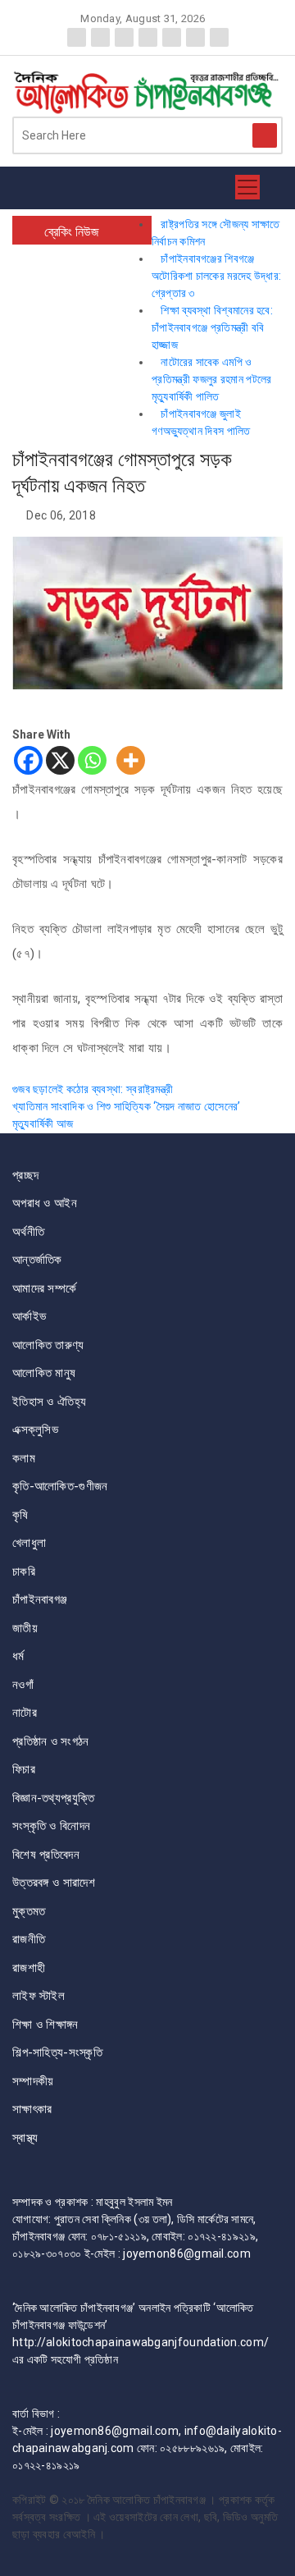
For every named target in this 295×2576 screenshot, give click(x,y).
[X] (60, 760)
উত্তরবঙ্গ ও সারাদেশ (54, 1883)
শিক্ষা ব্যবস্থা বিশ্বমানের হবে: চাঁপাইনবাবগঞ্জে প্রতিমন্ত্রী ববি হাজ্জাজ (212, 327)
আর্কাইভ (29, 1316)
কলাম (24, 1458)
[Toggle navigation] (247, 188)
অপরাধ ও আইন (45, 1203)
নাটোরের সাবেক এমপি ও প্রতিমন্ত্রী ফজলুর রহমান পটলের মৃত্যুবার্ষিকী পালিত (212, 379)
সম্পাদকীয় (33, 2081)
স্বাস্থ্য (25, 2138)
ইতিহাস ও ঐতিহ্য (49, 1402)
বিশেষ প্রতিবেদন (46, 1855)
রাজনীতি (29, 1939)
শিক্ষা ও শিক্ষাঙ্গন (45, 2025)
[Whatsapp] (92, 760)
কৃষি (20, 1515)
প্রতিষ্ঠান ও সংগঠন (51, 1741)
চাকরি (24, 1572)
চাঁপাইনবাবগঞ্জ (40, 1599)
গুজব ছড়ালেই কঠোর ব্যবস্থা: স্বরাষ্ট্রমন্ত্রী (93, 1089)
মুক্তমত (29, 1911)
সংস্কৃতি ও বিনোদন (51, 1826)
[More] (131, 760)
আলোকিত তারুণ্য (48, 1345)
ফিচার (24, 1769)
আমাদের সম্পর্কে (44, 1288)
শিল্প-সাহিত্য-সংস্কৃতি (57, 2052)
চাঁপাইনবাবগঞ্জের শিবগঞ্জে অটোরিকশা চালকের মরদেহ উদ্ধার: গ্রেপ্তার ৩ (216, 276)
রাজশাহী (29, 1968)
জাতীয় (25, 1628)
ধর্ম (18, 1656)
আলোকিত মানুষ (44, 1373)
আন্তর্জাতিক (37, 1260)
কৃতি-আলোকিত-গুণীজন (60, 1486)
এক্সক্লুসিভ (35, 1430)
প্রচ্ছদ (25, 1175)
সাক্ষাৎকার (32, 2109)
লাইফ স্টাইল (39, 1996)
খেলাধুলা (29, 1543)
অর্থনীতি (28, 1232)
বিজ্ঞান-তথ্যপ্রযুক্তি (53, 1798)
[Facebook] (28, 760)
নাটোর (25, 1713)
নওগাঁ (23, 1685)
